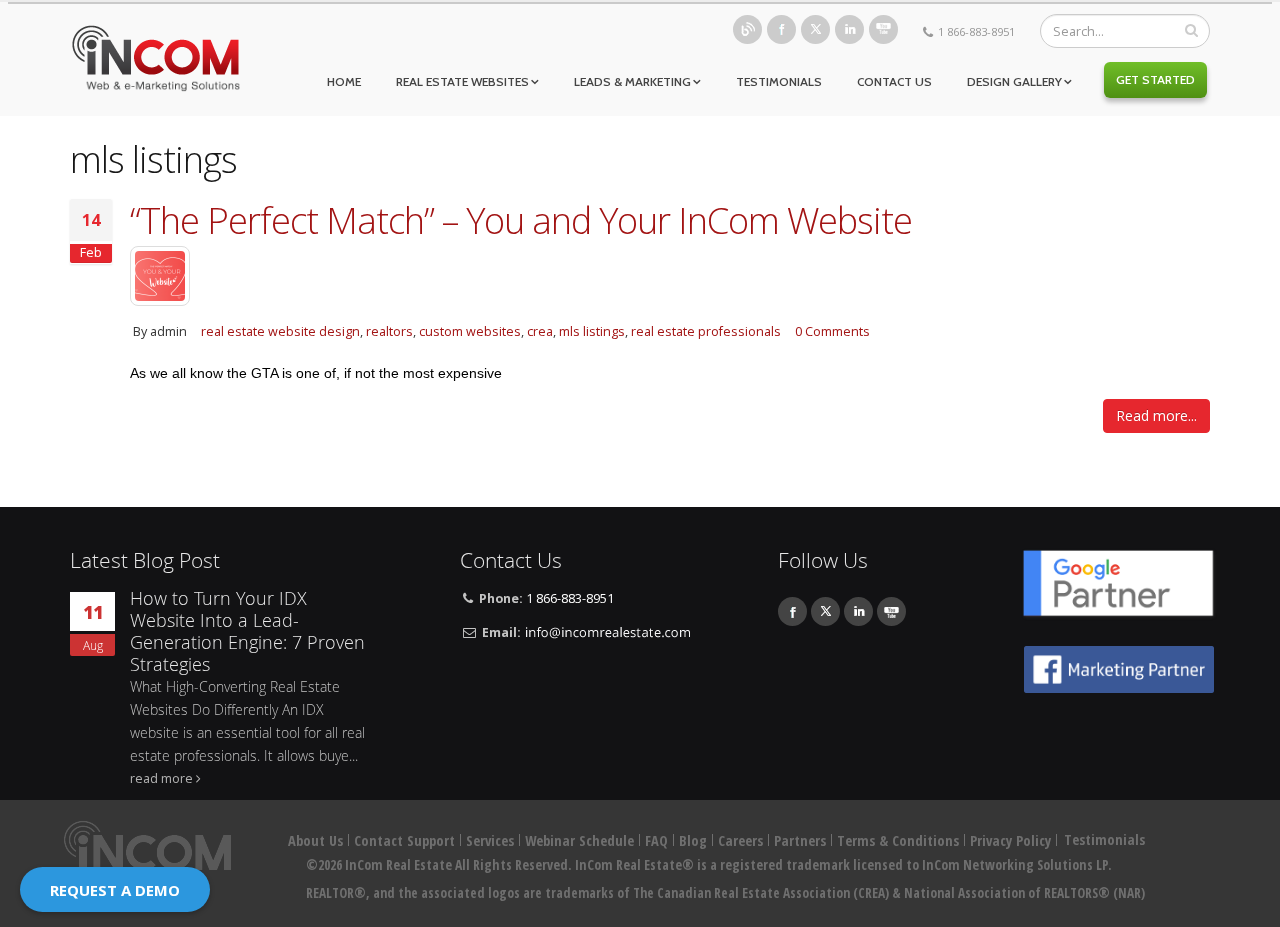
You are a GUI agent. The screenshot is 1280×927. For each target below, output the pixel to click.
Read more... (1156, 415)
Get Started (1155, 79)
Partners (800, 840)
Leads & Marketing (632, 81)
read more (161, 778)
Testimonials (779, 81)
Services (490, 840)
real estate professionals (706, 331)
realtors (389, 331)
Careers (740, 840)
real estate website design (280, 331)
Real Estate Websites (462, 81)
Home (344, 81)
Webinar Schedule (579, 840)
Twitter (815, 29)
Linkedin (849, 29)
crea (540, 331)
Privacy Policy (1010, 840)
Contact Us (894, 81)
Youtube (883, 29)
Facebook (781, 29)
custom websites (470, 331)
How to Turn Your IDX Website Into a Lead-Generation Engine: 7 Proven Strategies (247, 631)
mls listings (592, 331)
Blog (747, 29)
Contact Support (404, 840)
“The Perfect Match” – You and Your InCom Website (521, 220)
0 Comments (832, 331)
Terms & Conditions (898, 840)
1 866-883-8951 (976, 31)
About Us (315, 840)
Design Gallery (1014, 81)
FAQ (656, 840)
